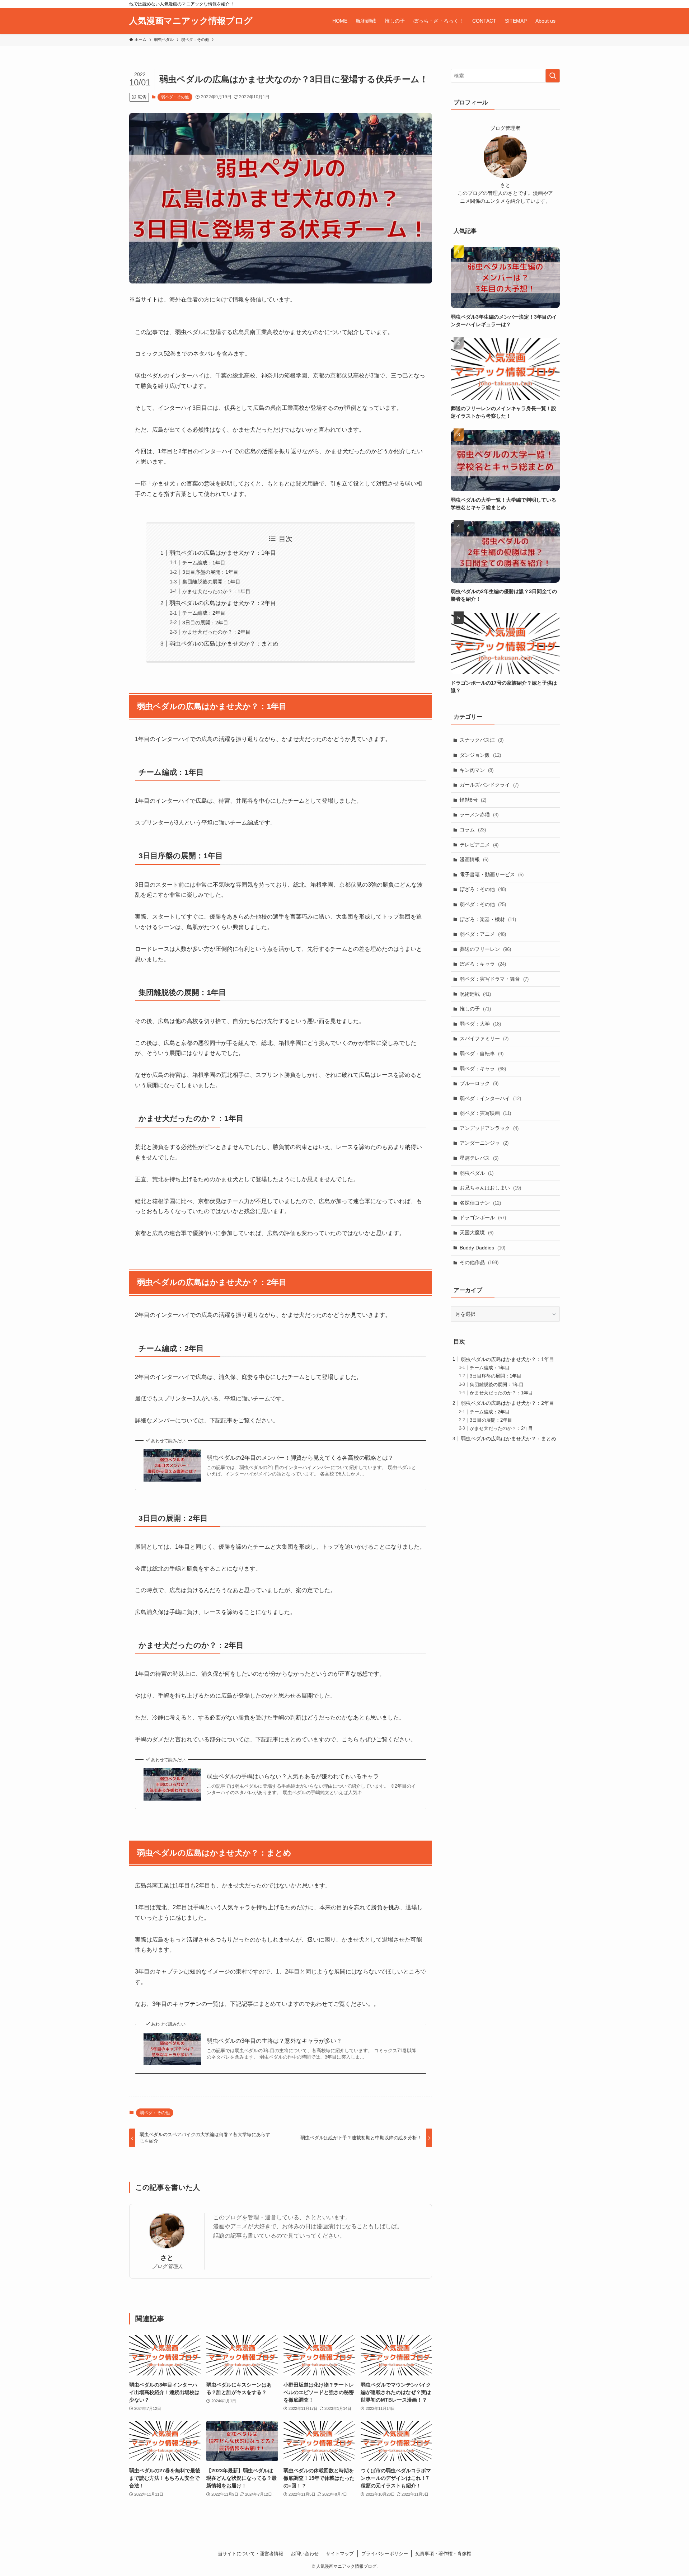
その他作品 (479, 1262)
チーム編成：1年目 (204, 563)
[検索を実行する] (553, 76)
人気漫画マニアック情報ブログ (191, 21)
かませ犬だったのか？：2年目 (216, 632)
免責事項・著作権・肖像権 (443, 2554)
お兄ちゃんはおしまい (490, 1188)
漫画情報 (474, 859)
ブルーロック (479, 1083)
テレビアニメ (479, 845)
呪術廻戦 (475, 994)
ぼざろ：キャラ (483, 964)
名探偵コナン (480, 1203)
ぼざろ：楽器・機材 (488, 919)
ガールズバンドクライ (489, 785)
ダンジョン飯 (480, 755)
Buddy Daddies (482, 1248)
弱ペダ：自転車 (482, 1054)
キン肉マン (477, 770)
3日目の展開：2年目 (205, 623)
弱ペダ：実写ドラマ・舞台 (494, 979)
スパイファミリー (484, 1038)
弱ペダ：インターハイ (490, 1098)
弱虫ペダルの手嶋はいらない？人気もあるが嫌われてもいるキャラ (293, 1776)
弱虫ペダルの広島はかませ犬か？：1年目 (223, 553)
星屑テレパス (479, 1158)
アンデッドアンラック (489, 1128)
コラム (473, 830)
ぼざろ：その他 (483, 889)
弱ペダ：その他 (175, 97)
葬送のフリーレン (485, 949)
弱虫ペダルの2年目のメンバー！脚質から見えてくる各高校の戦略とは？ (300, 1458)
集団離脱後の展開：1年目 (211, 582)
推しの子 (475, 1009)
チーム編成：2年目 (204, 613)
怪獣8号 (473, 800)
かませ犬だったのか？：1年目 (216, 591)
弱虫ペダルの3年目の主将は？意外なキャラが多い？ (274, 2041)
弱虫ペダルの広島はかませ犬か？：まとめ (224, 644)
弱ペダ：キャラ (483, 1069)
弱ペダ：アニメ (483, 934)
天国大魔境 (477, 1233)
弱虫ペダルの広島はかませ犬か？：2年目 (223, 603)
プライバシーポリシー (385, 2554)
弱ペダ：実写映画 (485, 1113)
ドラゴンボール (483, 1217)
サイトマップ (340, 2554)
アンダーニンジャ (484, 1143)
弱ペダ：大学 (480, 1024)
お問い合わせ (305, 2554)
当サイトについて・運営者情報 (250, 2554)
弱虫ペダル (477, 1173)
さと (167, 2258)
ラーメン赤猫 (479, 815)
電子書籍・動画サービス (492, 874)
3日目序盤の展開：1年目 (210, 572)
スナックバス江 (482, 740)
